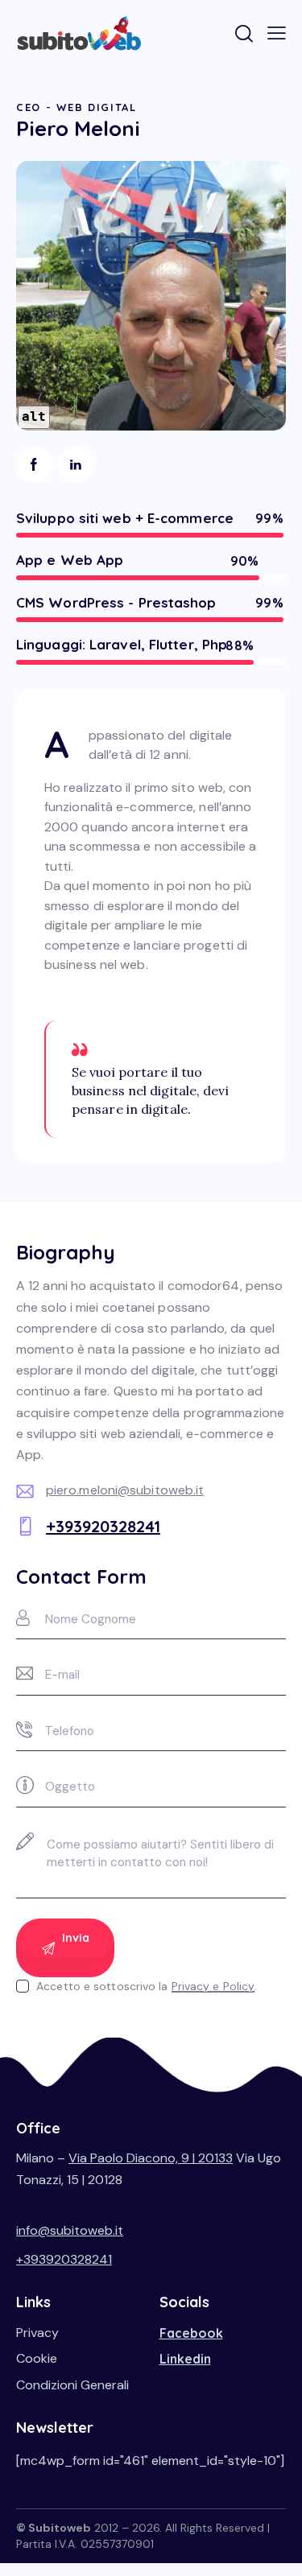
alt (34, 416)
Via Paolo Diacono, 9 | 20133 (151, 2158)
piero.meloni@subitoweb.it (125, 1490)
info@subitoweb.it (70, 2230)
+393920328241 (103, 1526)
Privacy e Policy (213, 1987)
